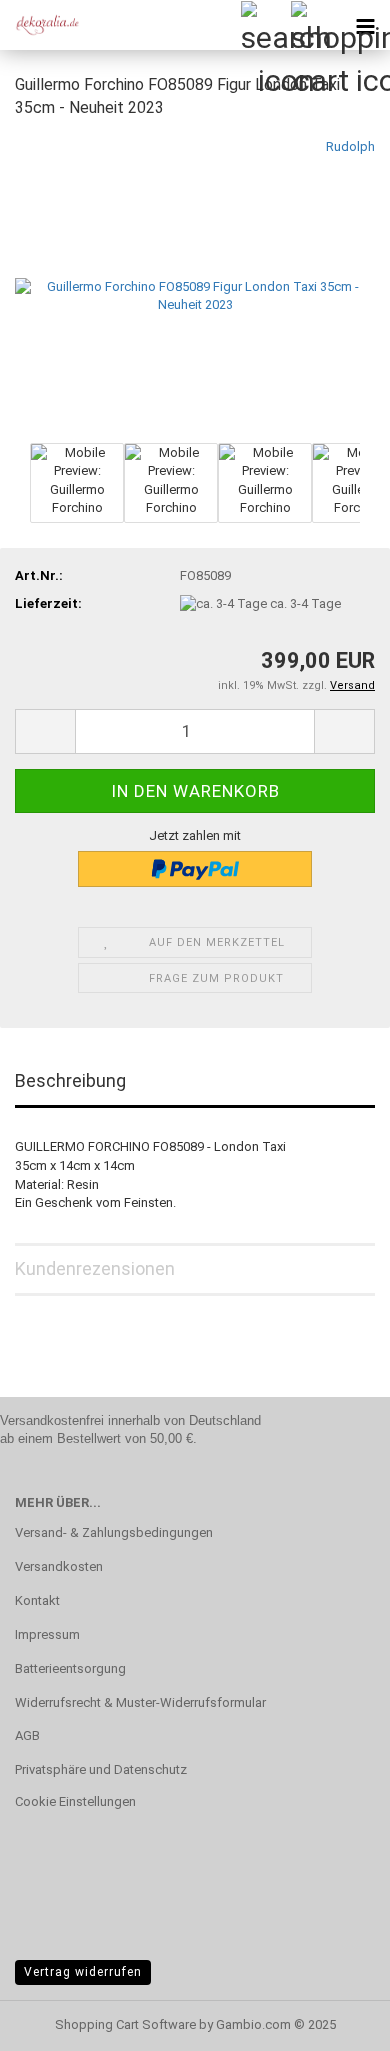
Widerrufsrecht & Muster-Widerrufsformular (140, 1702)
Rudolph (350, 146)
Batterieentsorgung (70, 1668)
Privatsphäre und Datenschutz (101, 1769)
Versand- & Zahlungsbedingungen (114, 1532)
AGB (27, 1735)
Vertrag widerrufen (83, 1972)
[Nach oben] (335, 2021)
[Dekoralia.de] (40, 25)
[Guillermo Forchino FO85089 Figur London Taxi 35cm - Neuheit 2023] (195, 286)
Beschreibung (70, 1080)
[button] (45, 731)
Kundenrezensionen (95, 1268)
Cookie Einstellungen (75, 1801)
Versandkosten (59, 1566)
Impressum (47, 1634)
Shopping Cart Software (125, 2024)
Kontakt (37, 1600)
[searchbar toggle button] (265, 25)
